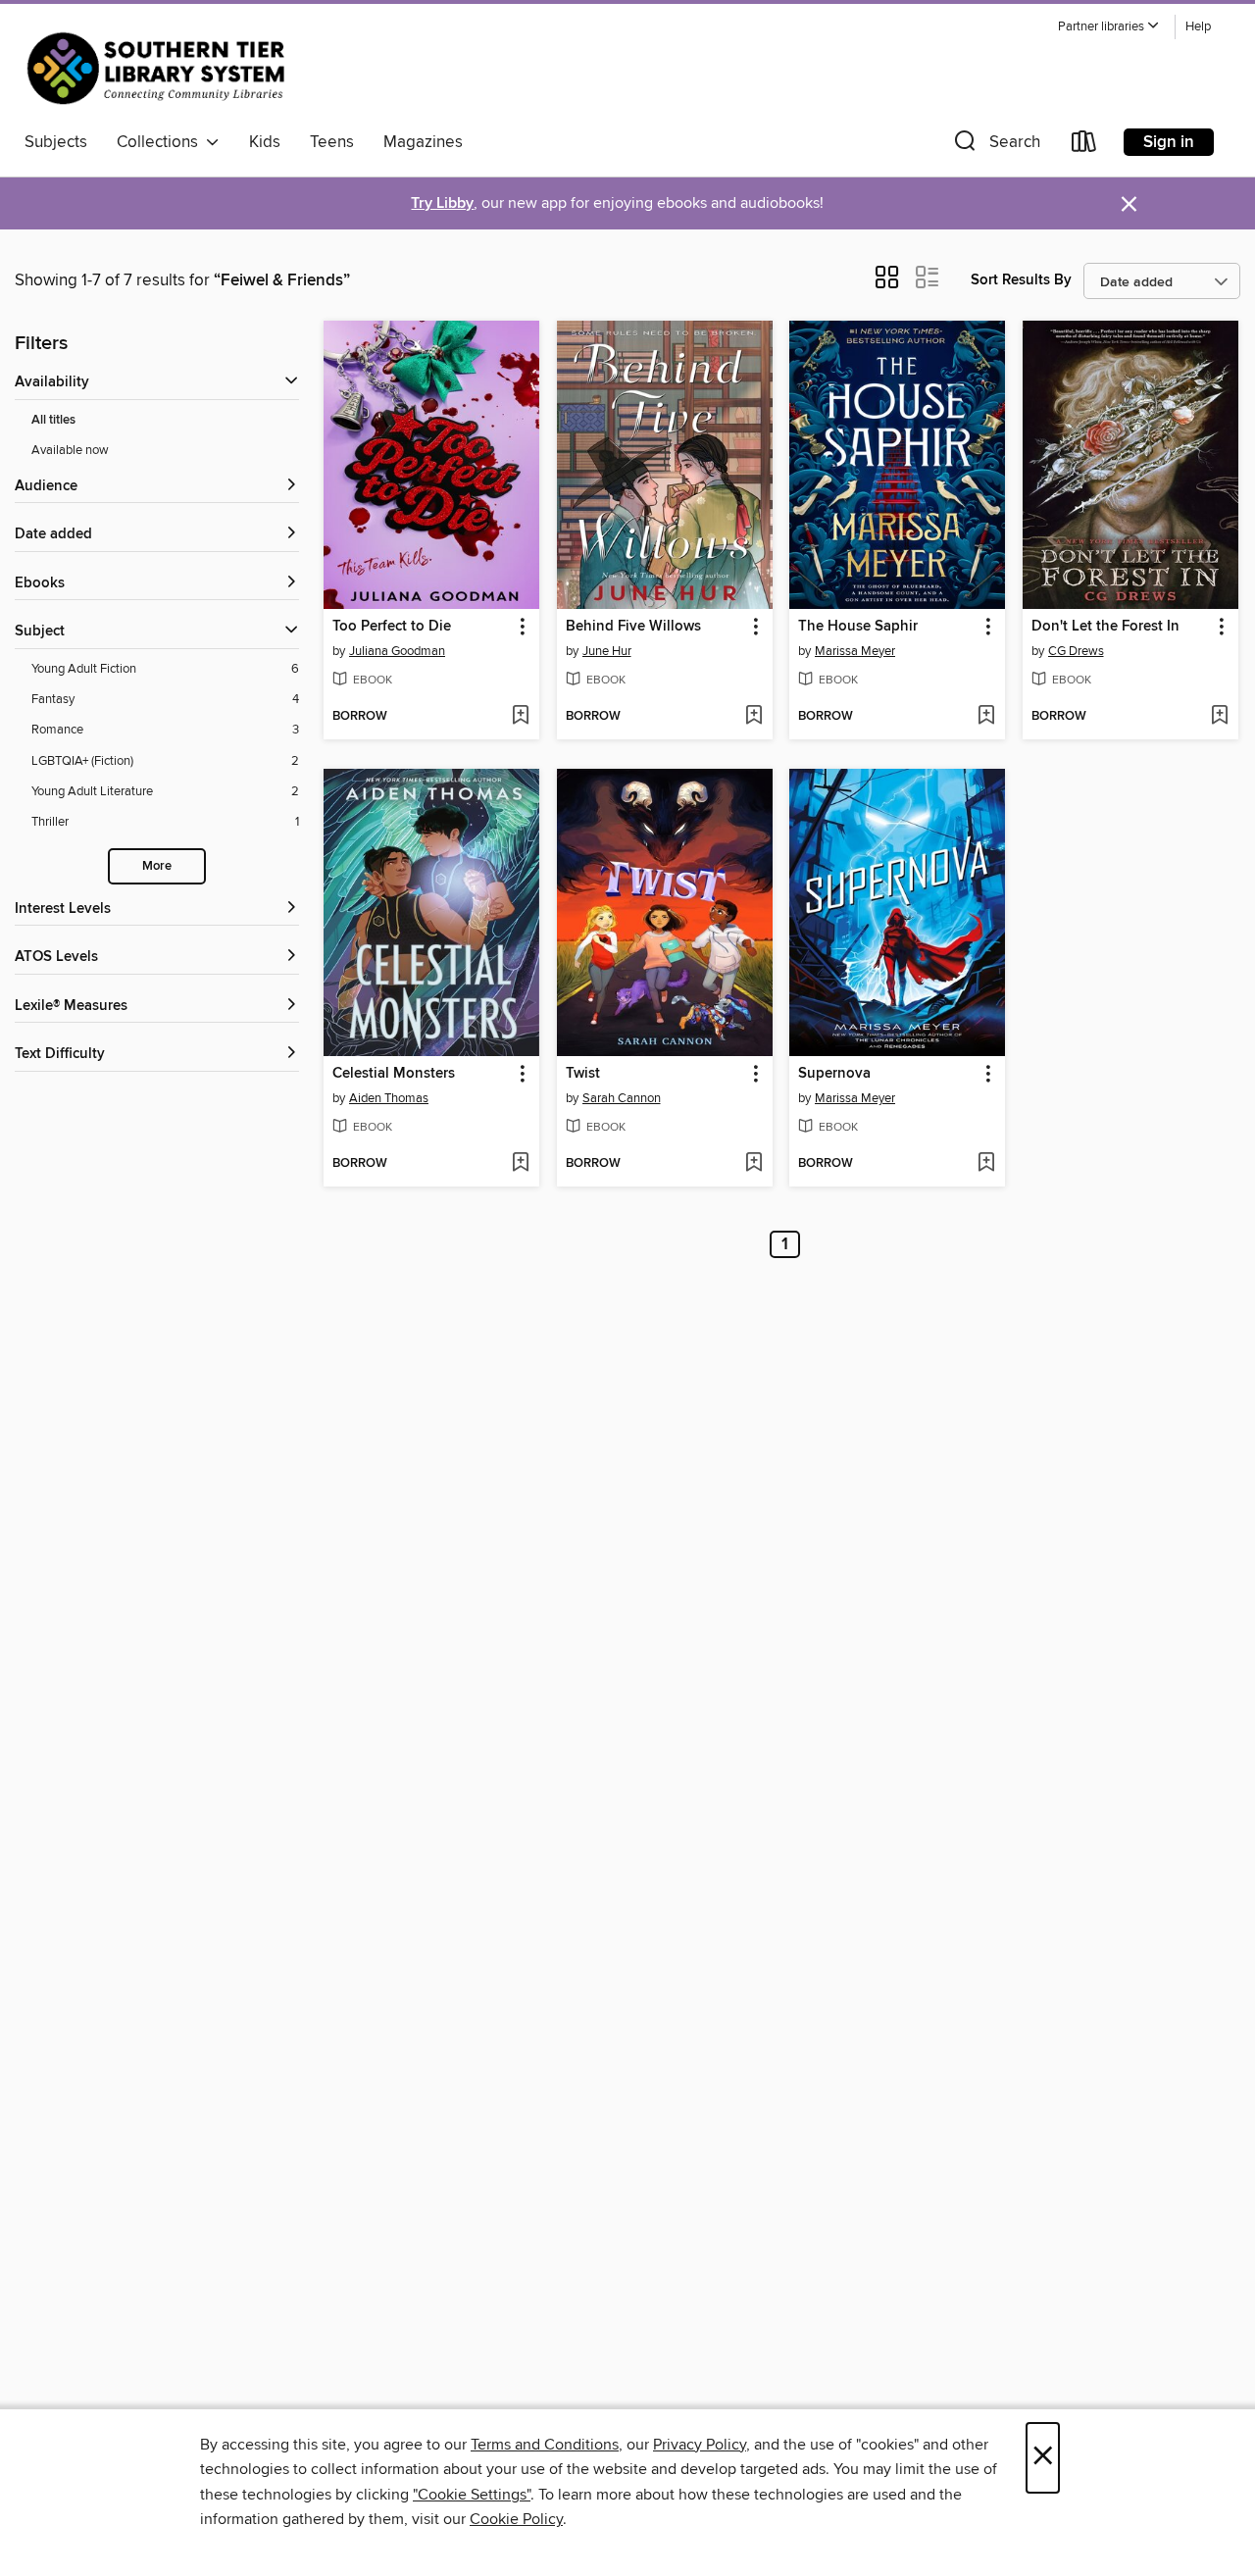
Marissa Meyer (855, 651)
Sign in (1169, 142)
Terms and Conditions (545, 2445)
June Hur (607, 651)
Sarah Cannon (622, 1098)
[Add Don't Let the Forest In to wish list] (1219, 717)
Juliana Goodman (397, 651)
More (157, 866)
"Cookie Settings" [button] (472, 2495)
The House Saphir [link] (858, 627)
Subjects (56, 142)
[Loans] (1084, 146)
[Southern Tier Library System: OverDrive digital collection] (160, 68)
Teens (332, 142)
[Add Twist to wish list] (753, 1164)
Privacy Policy (700, 2445)
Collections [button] (161, 142)
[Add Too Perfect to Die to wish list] (520, 717)
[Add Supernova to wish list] (986, 1164)
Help (1198, 27)
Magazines (423, 142)
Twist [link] (583, 1074)
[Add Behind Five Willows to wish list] (753, 717)
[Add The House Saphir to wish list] (986, 717)
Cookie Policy (516, 2519)
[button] (1109, 27)
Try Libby (442, 203)
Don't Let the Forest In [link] (1105, 627)
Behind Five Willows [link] (633, 627)
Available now (70, 450)
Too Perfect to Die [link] (392, 627)
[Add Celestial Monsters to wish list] (520, 1164)
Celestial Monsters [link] (394, 1074)
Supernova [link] (834, 1074)
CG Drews (1076, 651)
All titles (53, 420)
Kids (265, 142)
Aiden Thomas (389, 1098)
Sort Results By (1021, 280)
